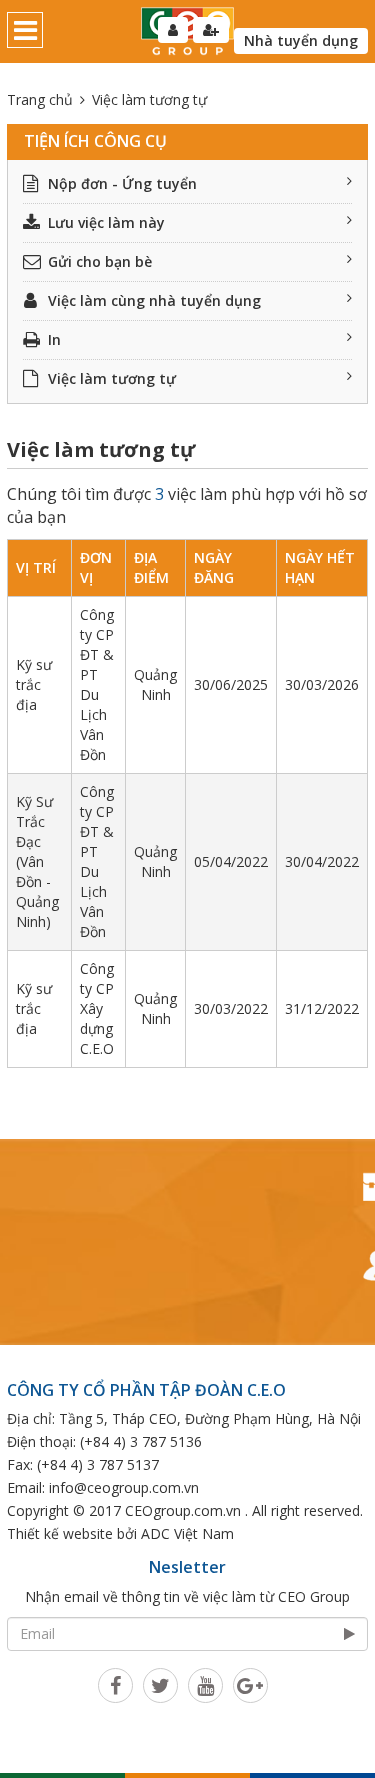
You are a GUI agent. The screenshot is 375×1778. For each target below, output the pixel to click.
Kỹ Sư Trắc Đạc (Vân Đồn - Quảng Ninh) (37, 861)
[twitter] (160, 1685)
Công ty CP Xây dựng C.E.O (97, 1008)
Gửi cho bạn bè (100, 261)
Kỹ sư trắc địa (34, 684)
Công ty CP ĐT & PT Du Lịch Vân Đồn (97, 684)
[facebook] (115, 1685)
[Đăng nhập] (173, 30)
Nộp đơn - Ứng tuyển (122, 183)
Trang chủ (40, 99)
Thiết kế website (60, 1533)
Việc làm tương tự (112, 378)
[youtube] (205, 1685)
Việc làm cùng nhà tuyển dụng (154, 300)
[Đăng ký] (211, 30)
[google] (250, 1685)
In (54, 339)
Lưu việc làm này (106, 222)
